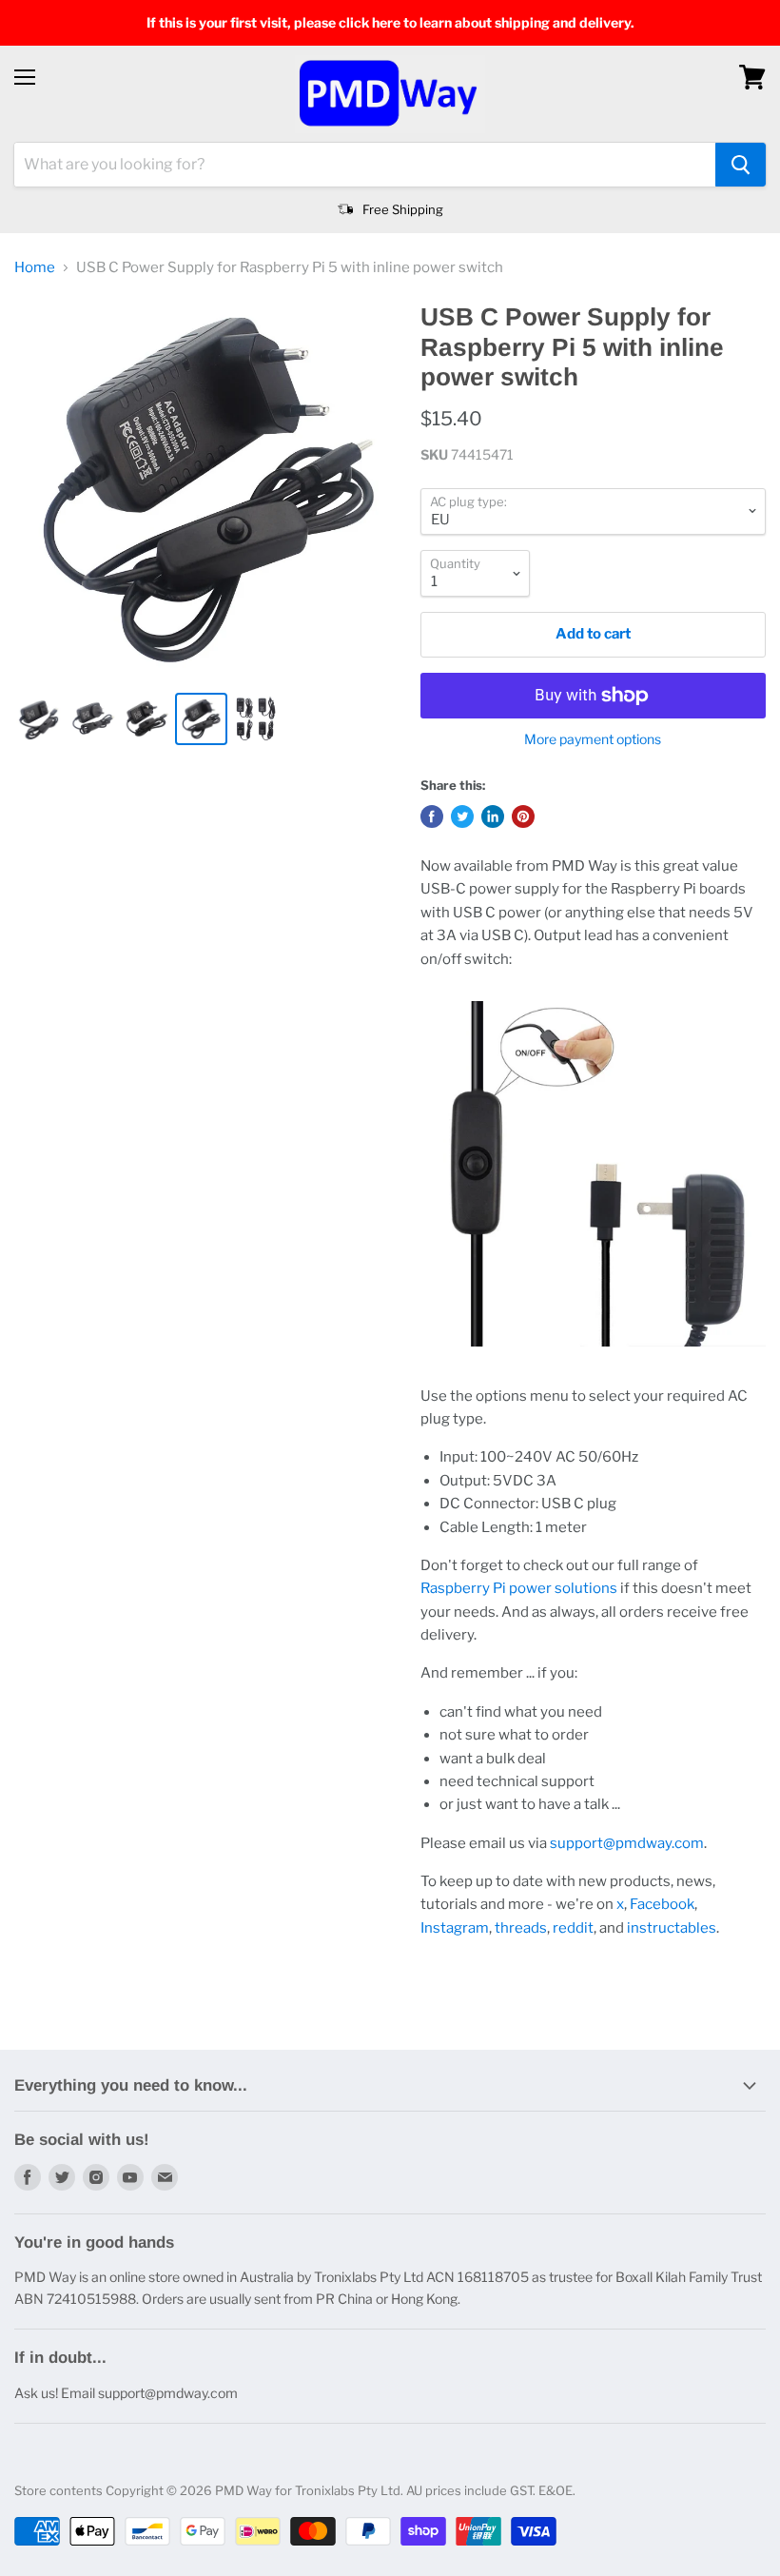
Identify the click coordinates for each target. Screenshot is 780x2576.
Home (35, 268)
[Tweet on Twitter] (462, 816)
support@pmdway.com (627, 1843)
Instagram (455, 1928)
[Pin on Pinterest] (523, 816)
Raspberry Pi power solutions (519, 1588)
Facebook (662, 1904)
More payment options (593, 739)
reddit (573, 1928)
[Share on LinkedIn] (493, 816)
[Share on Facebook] (432, 816)
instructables (672, 1928)
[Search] (741, 165)
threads (521, 1928)
